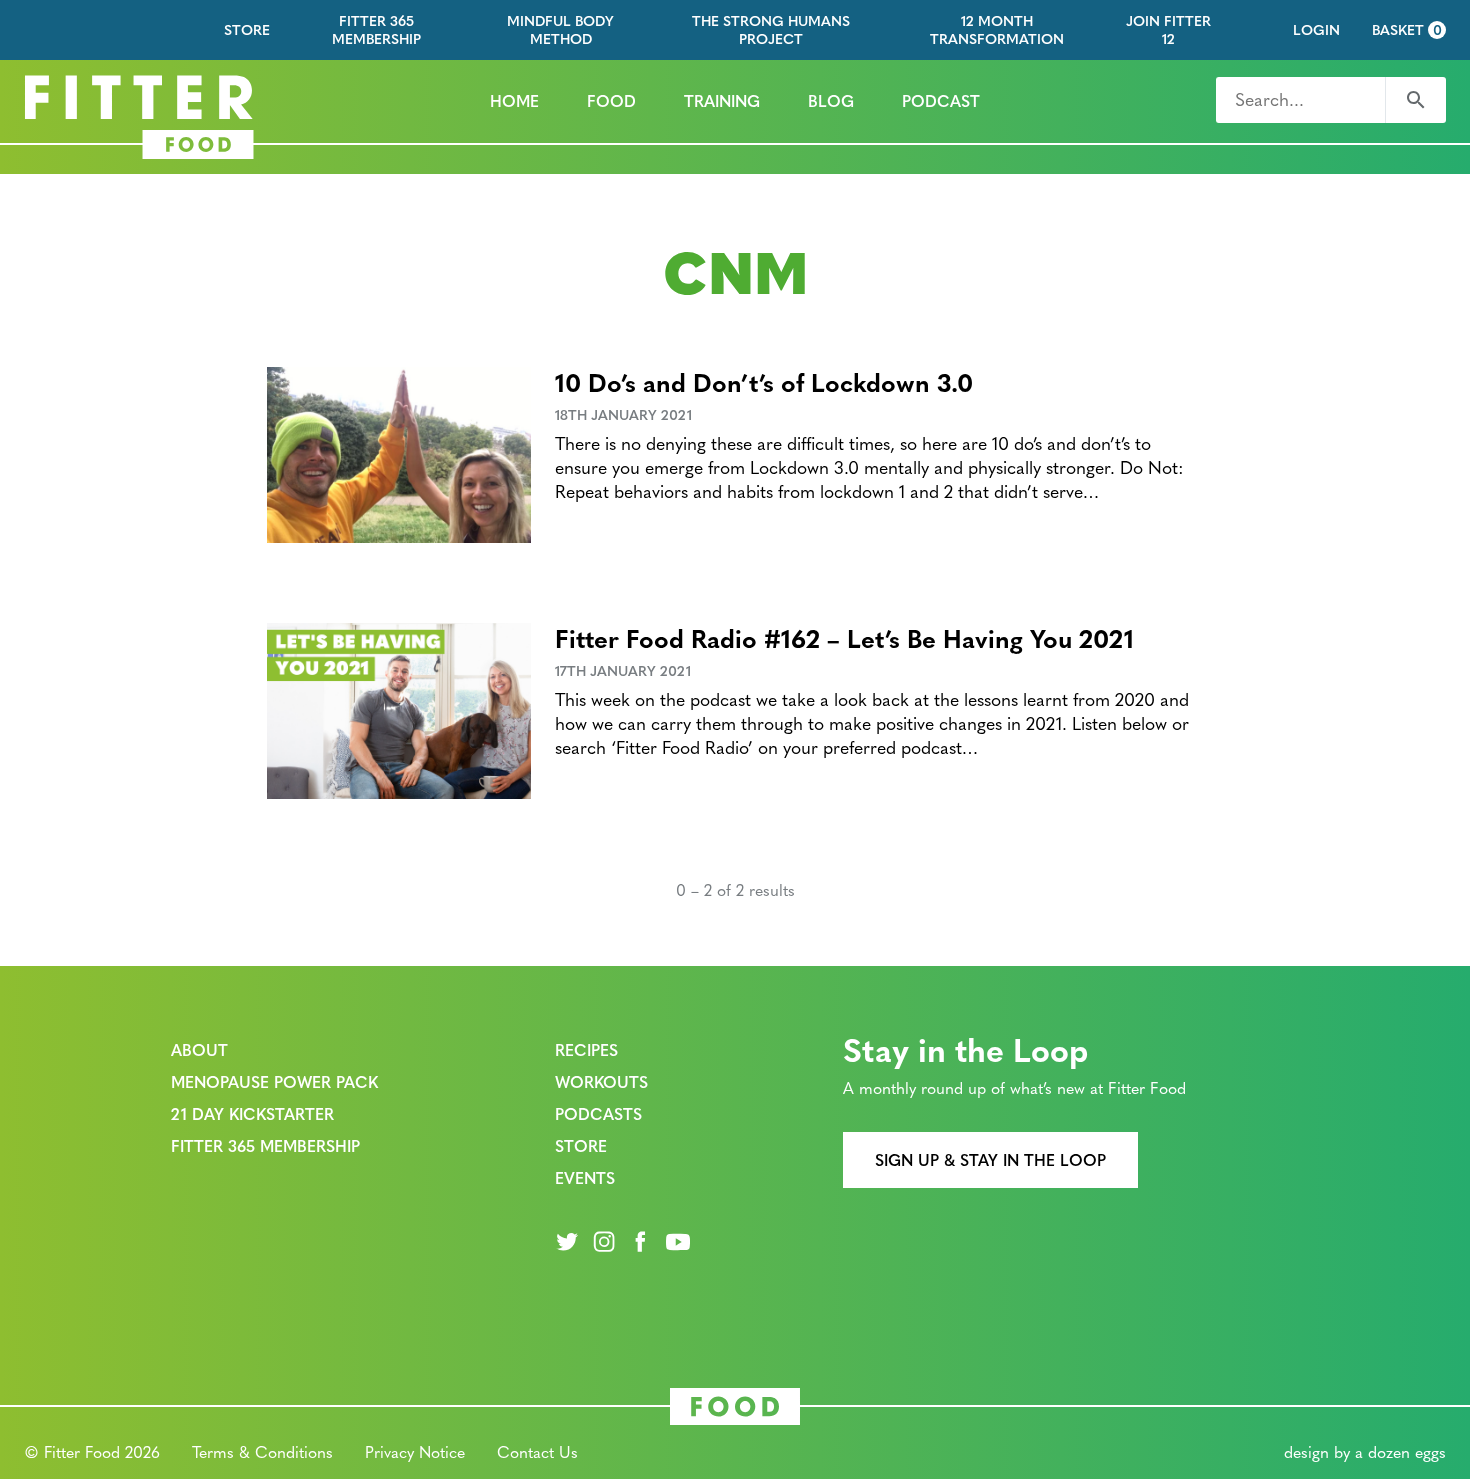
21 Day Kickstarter (252, 1113)
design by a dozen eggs (1365, 1451)
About (199, 1049)
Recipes (586, 1049)
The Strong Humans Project (771, 30)
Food (611, 100)
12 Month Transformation (997, 30)
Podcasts (598, 1113)
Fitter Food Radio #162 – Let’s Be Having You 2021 (844, 637)
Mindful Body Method (560, 30)
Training (722, 100)
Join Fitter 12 (1168, 30)
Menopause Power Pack (274, 1081)
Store (247, 30)
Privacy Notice (415, 1451)
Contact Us (537, 1451)
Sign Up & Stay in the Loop (990, 1159)
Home (514, 100)
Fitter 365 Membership (376, 30)
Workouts (601, 1081)
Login (1316, 30)
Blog (831, 100)
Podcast (941, 100)
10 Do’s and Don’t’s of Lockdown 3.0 (764, 381)
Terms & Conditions (262, 1451)
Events (585, 1177)
